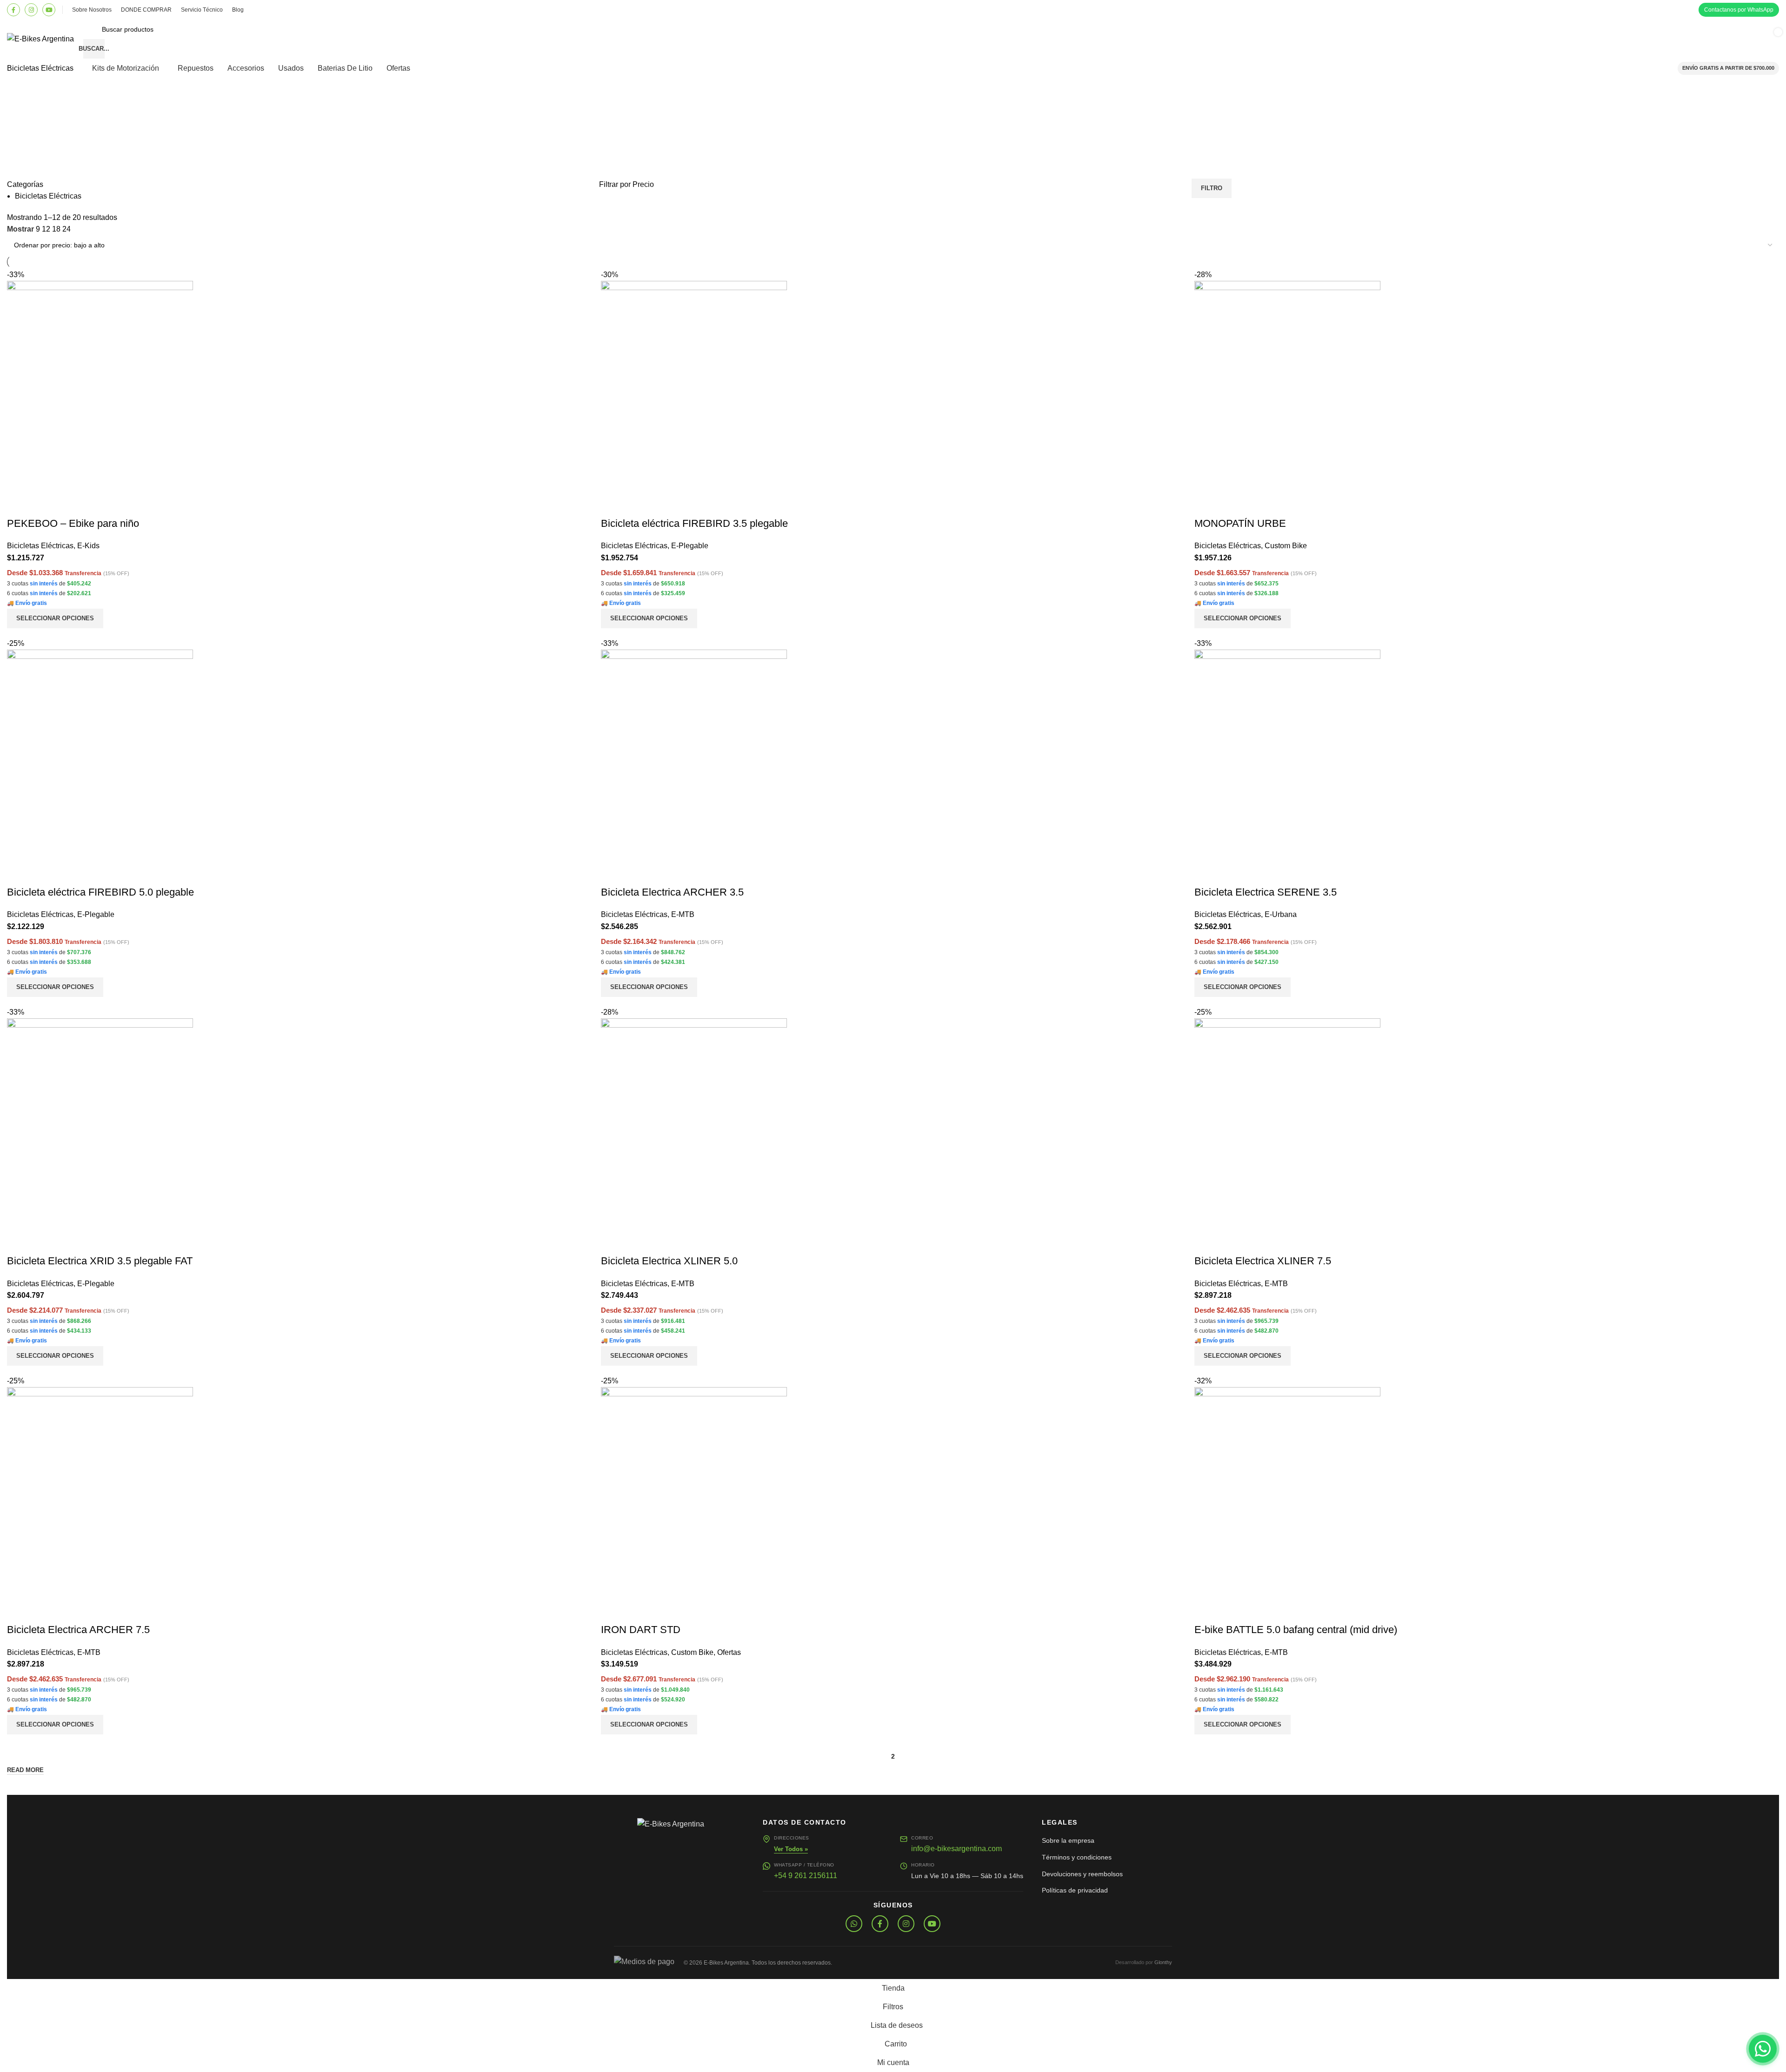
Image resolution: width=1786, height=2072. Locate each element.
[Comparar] (1206, 1611)
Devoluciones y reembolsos (1082, 1874)
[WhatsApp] (854, 1924)
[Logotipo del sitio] (40, 38)
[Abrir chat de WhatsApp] (1763, 2049)
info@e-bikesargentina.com (956, 1849)
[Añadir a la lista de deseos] (1256, 1611)
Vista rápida (1231, 1611)
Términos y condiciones (1077, 1857)
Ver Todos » (791, 1849)
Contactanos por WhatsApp (1739, 10)
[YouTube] (49, 10)
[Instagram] (31, 10)
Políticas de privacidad (1075, 1890)
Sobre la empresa (1068, 1840)
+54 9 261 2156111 (806, 1876)
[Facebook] (13, 10)
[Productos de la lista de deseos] (1645, 39)
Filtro (1212, 188)
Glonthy (1163, 1962)
